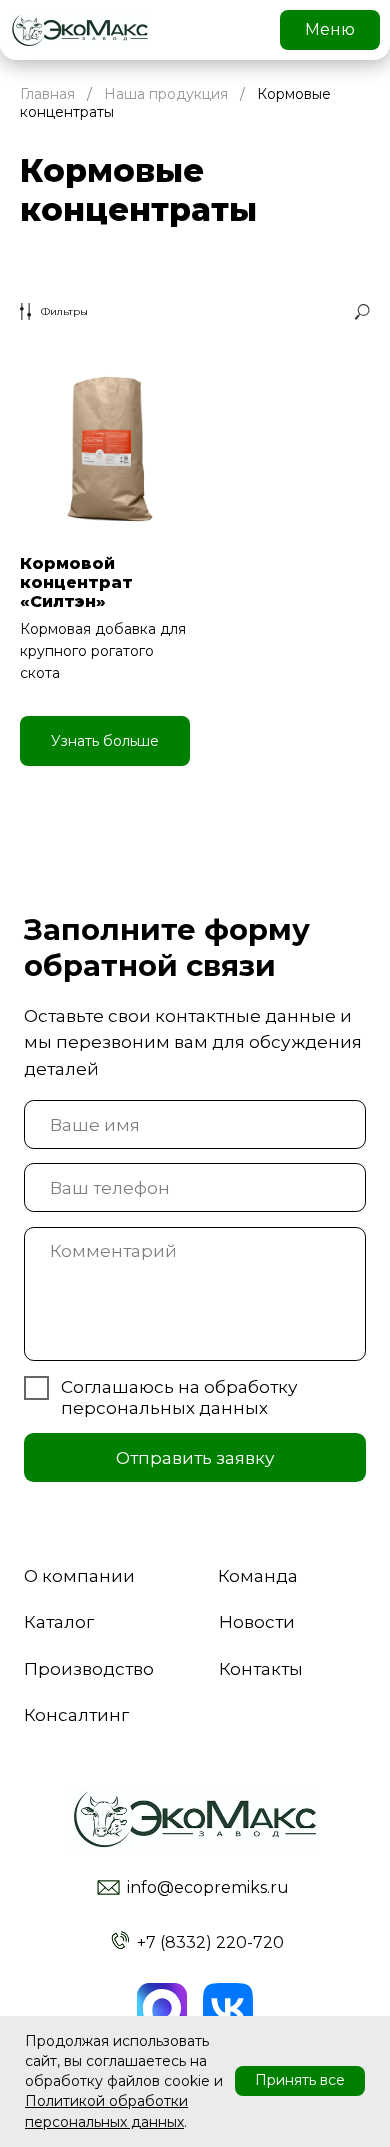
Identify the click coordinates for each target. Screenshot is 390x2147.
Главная (47, 94)
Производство (89, 1668)
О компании (79, 1575)
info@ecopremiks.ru (208, 1887)
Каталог (59, 1621)
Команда (258, 1575)
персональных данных (164, 1407)
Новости (257, 1621)
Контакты (261, 1668)
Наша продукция (166, 94)
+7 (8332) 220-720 (210, 1942)
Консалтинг (76, 1714)
